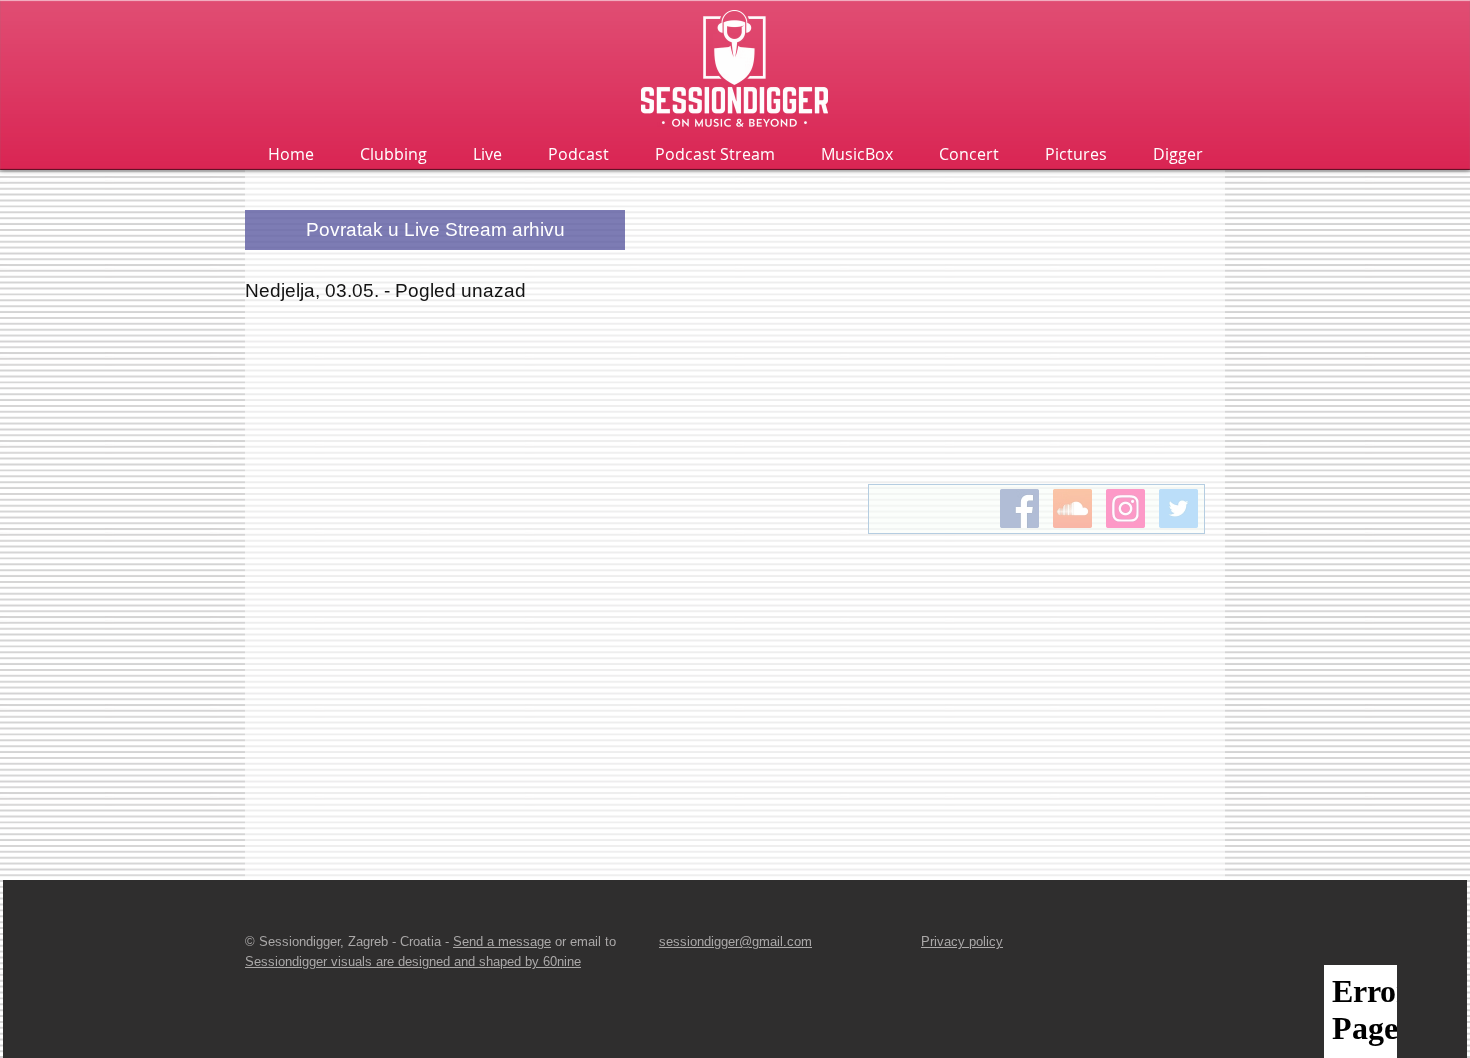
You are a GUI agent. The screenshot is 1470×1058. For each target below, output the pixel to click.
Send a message (502, 941)
